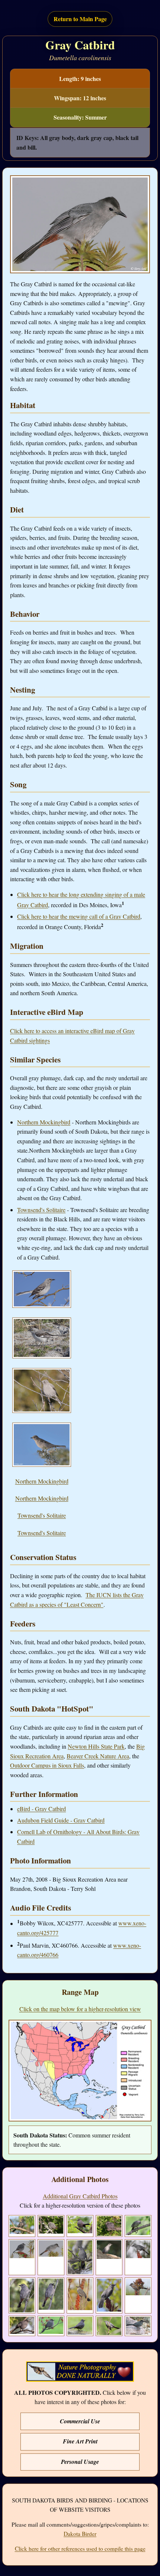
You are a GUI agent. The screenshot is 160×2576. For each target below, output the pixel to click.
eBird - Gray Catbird (41, 1809)
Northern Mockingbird (44, 1122)
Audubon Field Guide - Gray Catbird (61, 1820)
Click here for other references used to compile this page (80, 2549)
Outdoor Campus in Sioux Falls (47, 1765)
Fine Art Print (80, 2441)
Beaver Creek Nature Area (98, 1756)
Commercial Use (80, 2421)
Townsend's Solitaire (41, 1210)
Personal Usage (80, 2462)
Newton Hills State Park (96, 1746)
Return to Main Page (80, 19)
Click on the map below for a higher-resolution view (80, 2009)
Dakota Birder (80, 2534)
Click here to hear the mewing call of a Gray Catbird (79, 916)
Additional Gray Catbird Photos (80, 2196)
